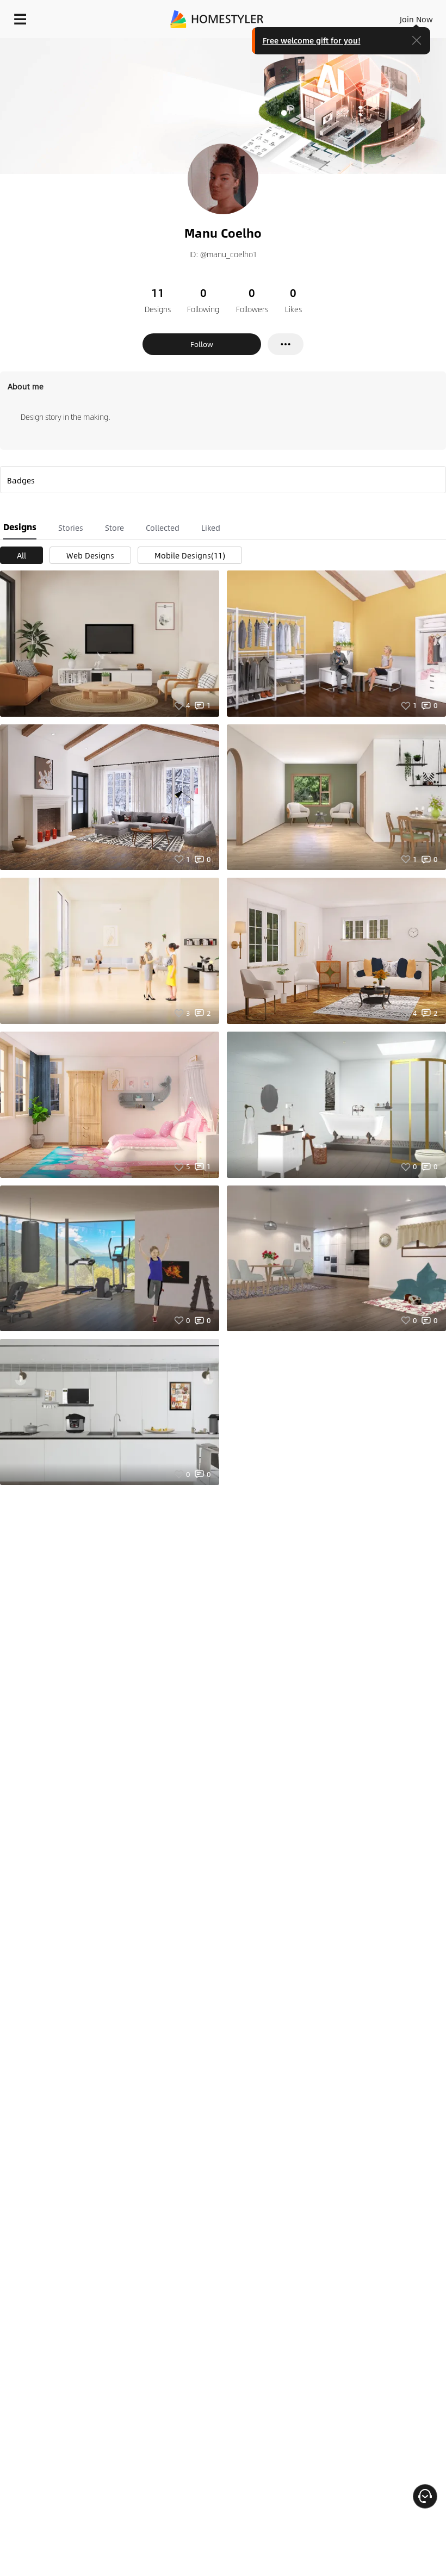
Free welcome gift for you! (312, 40)
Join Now (416, 19)
